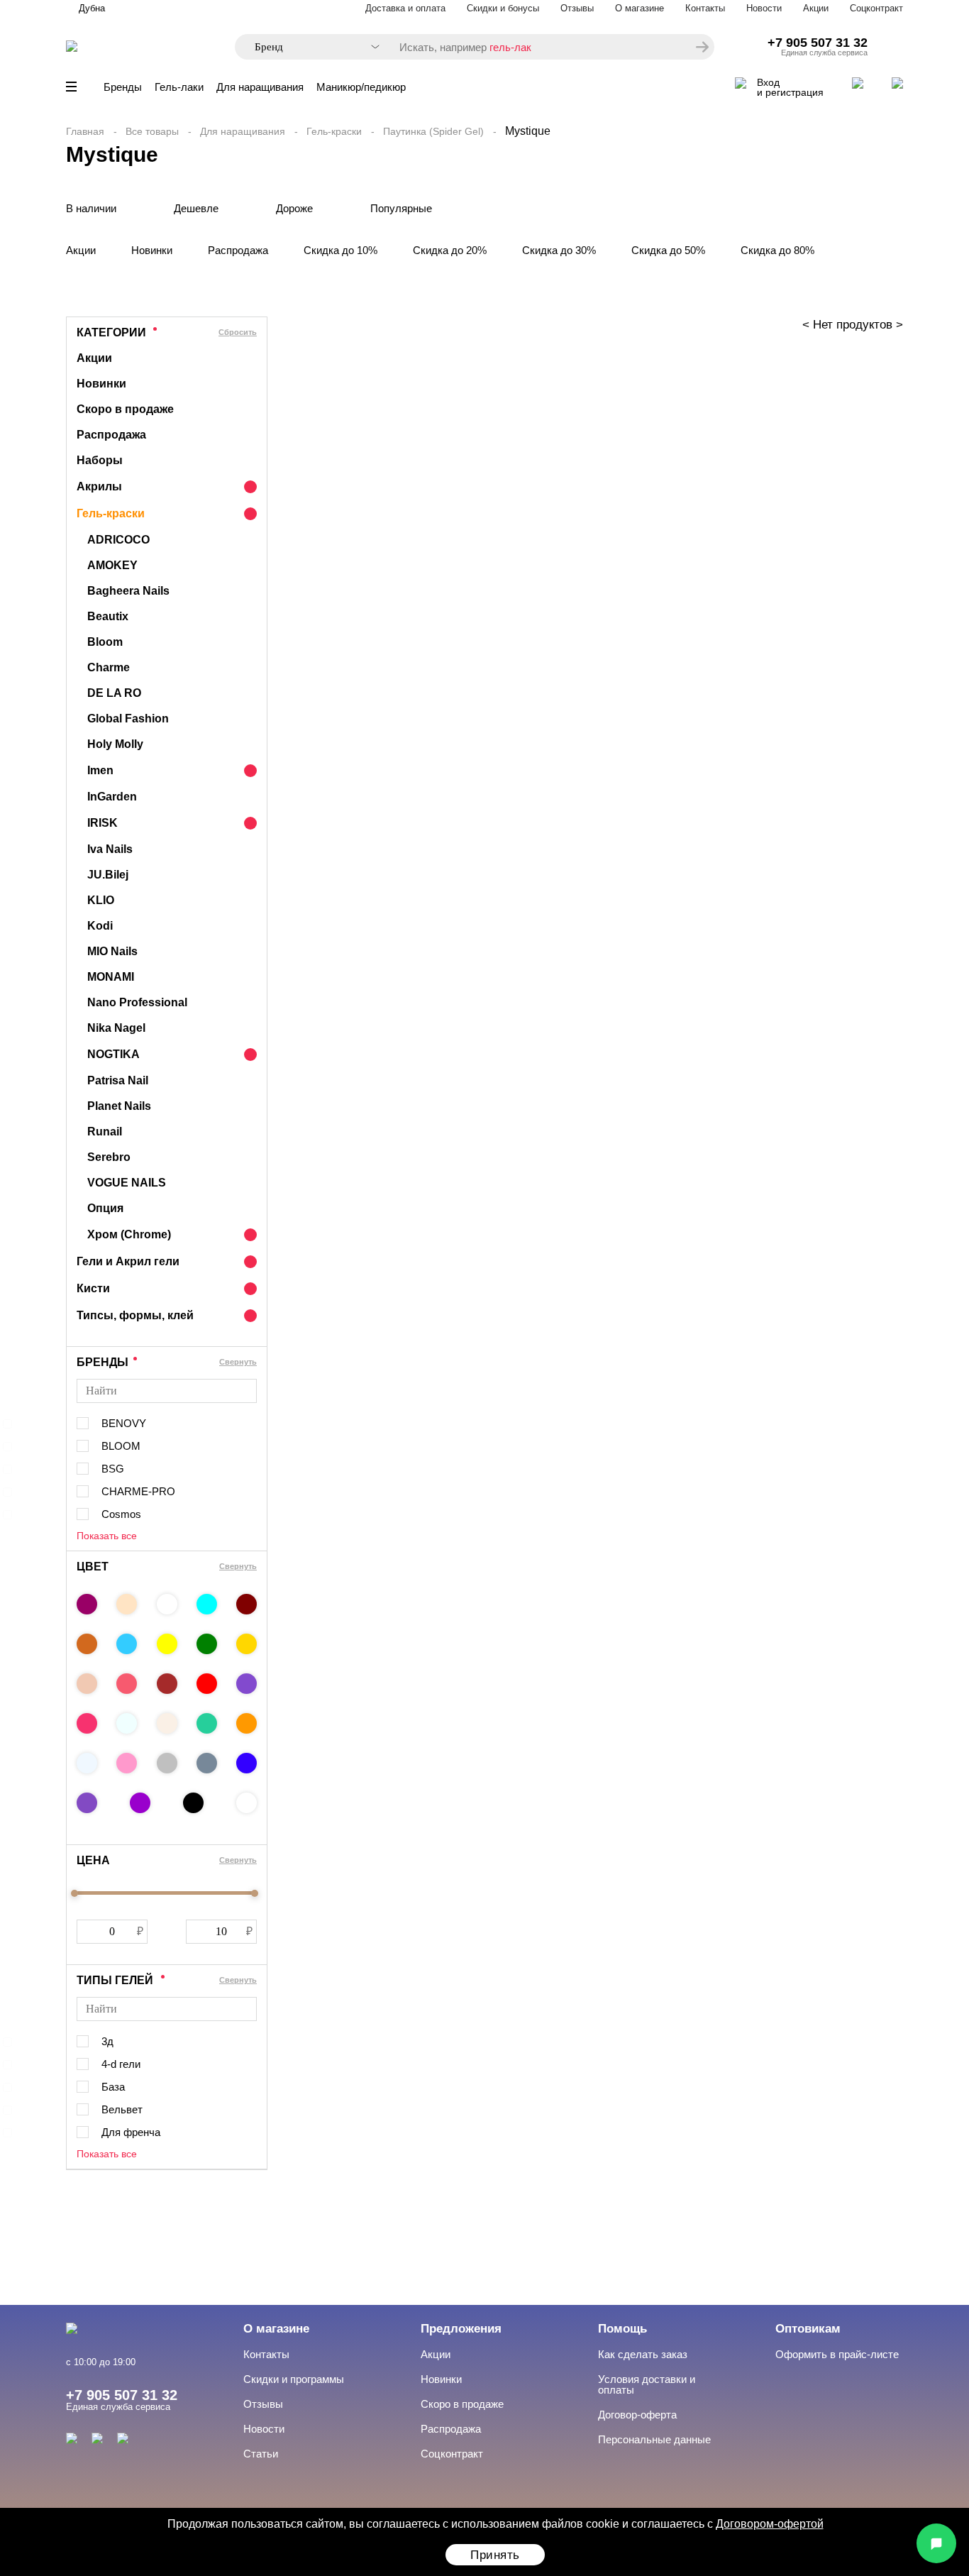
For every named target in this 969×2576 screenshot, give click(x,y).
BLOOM (121, 1446)
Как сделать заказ (643, 2354)
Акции (816, 8)
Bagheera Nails (128, 591)
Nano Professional (137, 1002)
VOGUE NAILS (127, 1183)
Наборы (100, 460)
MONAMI (111, 977)
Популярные (401, 208)
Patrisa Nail (118, 1080)
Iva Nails (110, 849)
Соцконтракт (876, 8)
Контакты (705, 8)
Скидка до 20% (450, 250)
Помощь (622, 2329)
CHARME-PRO (138, 1491)
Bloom (105, 642)
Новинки (152, 250)
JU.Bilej (108, 875)
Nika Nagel (116, 1028)
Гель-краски (334, 131)
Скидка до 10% (340, 250)
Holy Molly (115, 744)
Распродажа (238, 250)
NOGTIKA (113, 1054)
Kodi (100, 926)
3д (107, 2041)
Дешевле (196, 208)
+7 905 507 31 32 (818, 43)
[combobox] (310, 47)
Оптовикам (808, 2329)
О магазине (639, 8)
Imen (100, 770)
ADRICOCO (118, 540)
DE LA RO (114, 693)
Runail (105, 1132)
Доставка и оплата (405, 8)
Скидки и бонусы (503, 8)
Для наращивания (260, 87)
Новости (764, 8)
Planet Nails (119, 1106)
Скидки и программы (294, 2379)
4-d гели (121, 2064)
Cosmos (121, 1514)
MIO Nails (112, 951)
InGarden (112, 797)
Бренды (123, 87)
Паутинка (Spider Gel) (433, 131)
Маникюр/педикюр (361, 87)
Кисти (93, 1288)
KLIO (101, 900)
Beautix (108, 616)
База (113, 2087)
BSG (113, 1469)
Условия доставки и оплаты (647, 2384)
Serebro (109, 1157)
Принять (495, 2555)
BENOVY (124, 1423)
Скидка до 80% (777, 250)
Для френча (131, 2132)
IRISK (103, 823)
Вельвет (122, 2109)
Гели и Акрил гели (128, 1261)
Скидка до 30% (559, 250)
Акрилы (99, 486)
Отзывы (577, 8)
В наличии (91, 208)
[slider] (74, 1893)
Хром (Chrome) (129, 1234)
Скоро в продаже (125, 409)
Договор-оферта (637, 2415)
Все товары (152, 131)
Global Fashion (128, 719)
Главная (85, 131)
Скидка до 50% (668, 250)
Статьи (261, 2454)
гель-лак (510, 47)
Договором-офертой (770, 2524)
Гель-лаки (179, 87)
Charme (109, 667)
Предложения (461, 2329)
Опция (105, 1208)
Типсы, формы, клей (135, 1315)
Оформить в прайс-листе (837, 2354)
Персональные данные (654, 2439)
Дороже (294, 208)
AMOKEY (112, 565)
